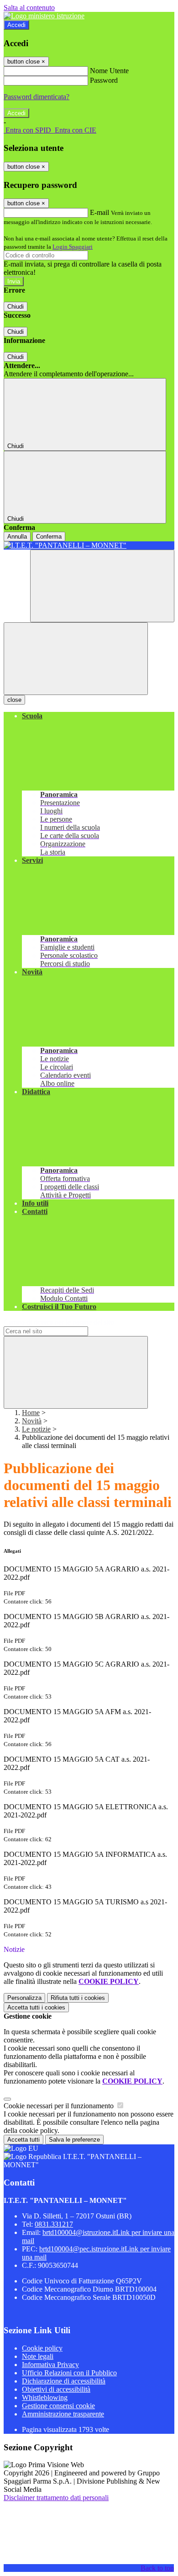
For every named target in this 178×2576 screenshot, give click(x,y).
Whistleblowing (45, 2397)
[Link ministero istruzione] (44, 16)
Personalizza (24, 1998)
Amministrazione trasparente (63, 2414)
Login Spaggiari (73, 247)
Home (31, 1413)
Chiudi (16, 307)
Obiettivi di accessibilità (56, 2389)
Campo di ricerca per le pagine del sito (59, 1322)
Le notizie (36, 1429)
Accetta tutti (36, 2007)
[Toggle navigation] (76, 659)
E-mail (99, 212)
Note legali (38, 2356)
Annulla (17, 537)
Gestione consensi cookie (58, 2406)
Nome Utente (109, 71)
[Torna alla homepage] (89, 545)
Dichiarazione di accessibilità (64, 2381)
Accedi (16, 25)
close (14, 700)
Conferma (49, 537)
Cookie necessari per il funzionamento (60, 2106)
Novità (32, 1421)
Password (104, 80)
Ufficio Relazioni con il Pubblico (69, 2373)
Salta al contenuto (29, 8)
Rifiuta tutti (78, 1998)
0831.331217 (54, 2224)
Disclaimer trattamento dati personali (56, 2498)
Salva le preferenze (74, 2140)
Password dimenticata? (37, 97)
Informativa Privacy (50, 2365)
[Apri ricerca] (102, 586)
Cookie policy (42, 2348)
